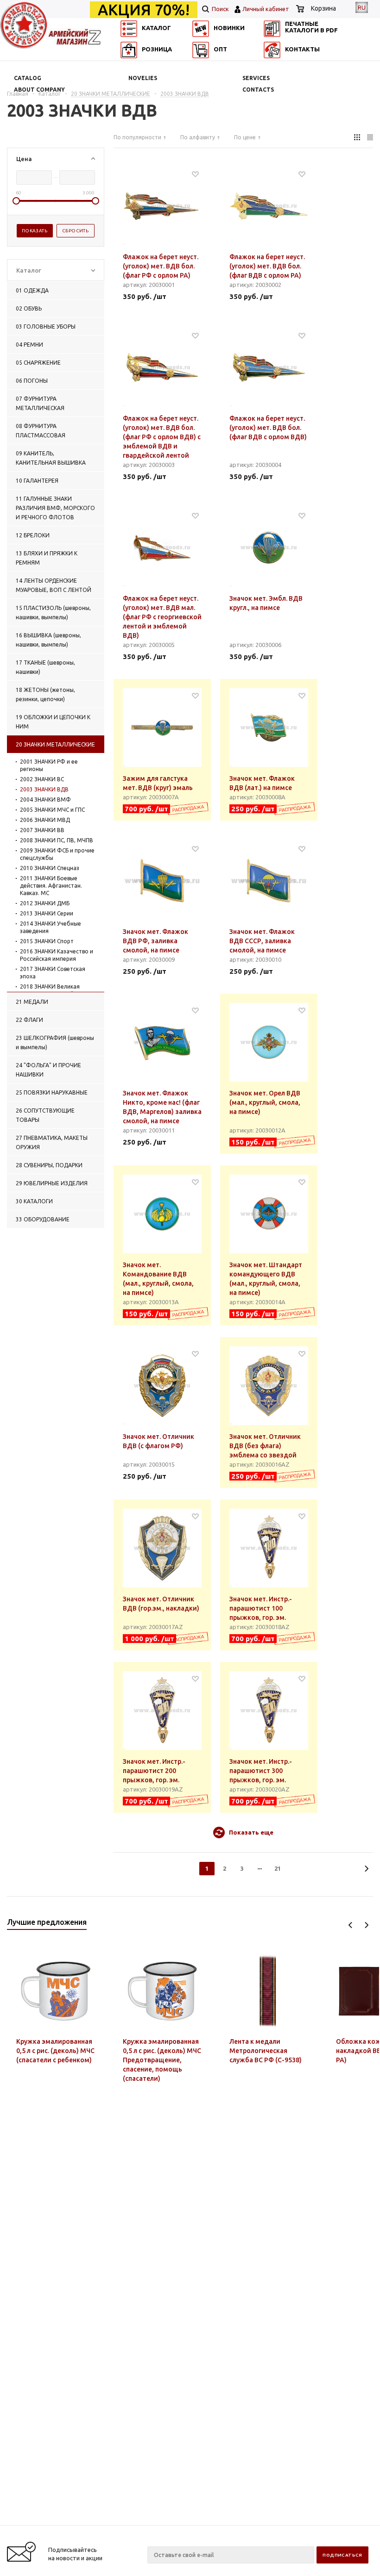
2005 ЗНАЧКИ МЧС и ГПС (52, 810)
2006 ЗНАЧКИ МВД (45, 820)
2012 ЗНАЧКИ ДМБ (45, 903)
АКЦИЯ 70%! (144, 10)
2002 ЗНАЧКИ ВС (42, 779)
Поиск (220, 9)
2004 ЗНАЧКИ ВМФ (45, 800)
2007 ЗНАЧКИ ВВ (42, 830)
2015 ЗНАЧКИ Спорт (47, 941)
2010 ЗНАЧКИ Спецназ (50, 868)
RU (362, 7)
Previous (351, 1925)
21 (278, 1868)
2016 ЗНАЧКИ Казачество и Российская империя (57, 955)
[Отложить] (195, 174)
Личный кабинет (266, 9)
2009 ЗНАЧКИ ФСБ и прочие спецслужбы (57, 854)
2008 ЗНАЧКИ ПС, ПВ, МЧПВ (57, 840)
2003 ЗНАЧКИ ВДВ (44, 789)
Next (366, 1925)
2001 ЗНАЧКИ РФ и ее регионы (49, 765)
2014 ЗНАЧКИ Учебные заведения (51, 927)
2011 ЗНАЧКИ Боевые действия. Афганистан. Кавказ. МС (51, 886)
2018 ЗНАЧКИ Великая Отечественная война (50, 990)
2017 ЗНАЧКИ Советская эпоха (53, 973)
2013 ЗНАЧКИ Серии (47, 913)
